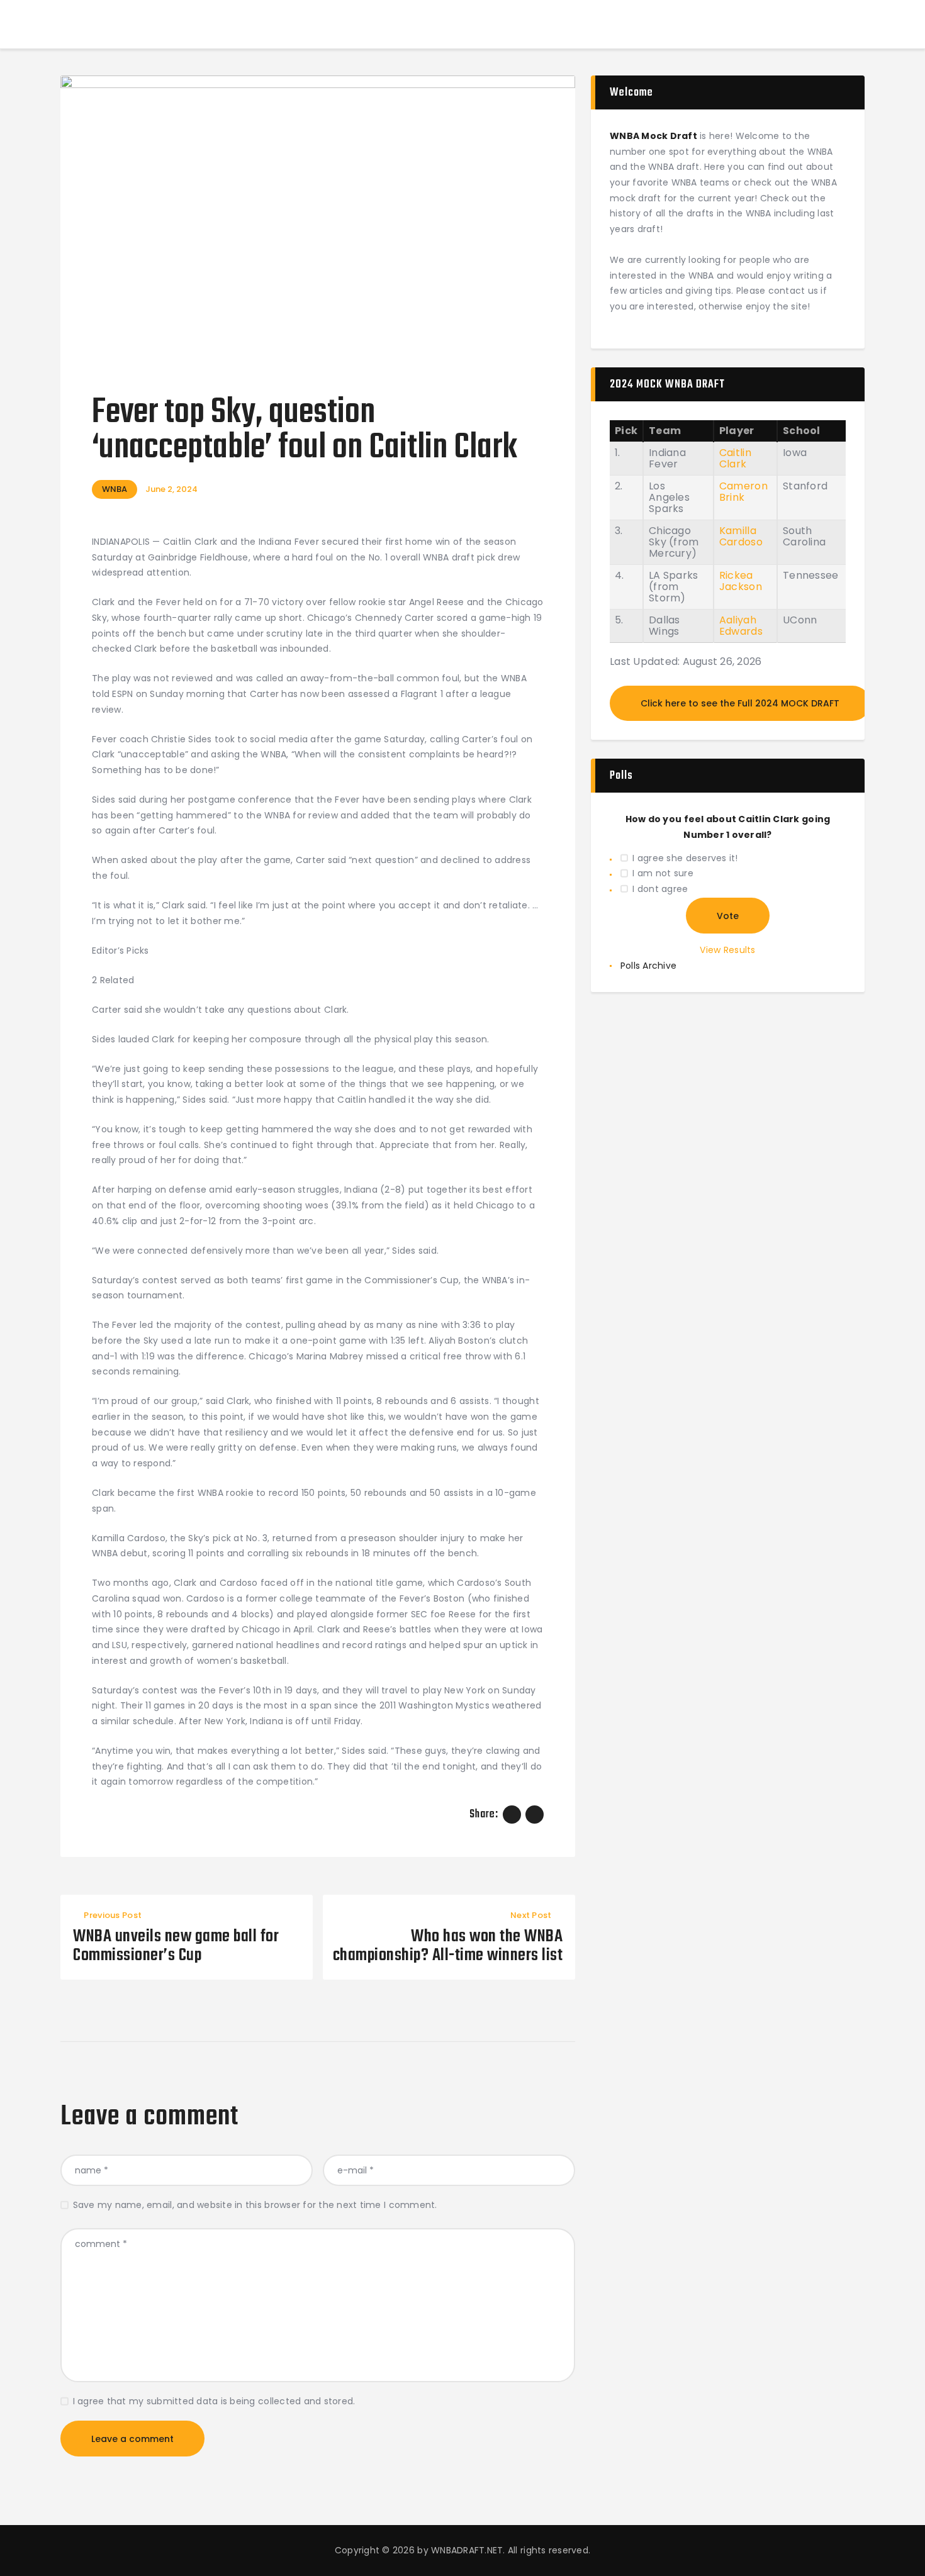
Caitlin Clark (735, 458)
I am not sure (663, 873)
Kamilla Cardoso (741, 536)
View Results (727, 950)
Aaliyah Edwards (741, 626)
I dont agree (660, 889)
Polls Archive (648, 966)
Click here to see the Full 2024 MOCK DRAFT (740, 703)
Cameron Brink (743, 492)
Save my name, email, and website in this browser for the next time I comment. (255, 2205)
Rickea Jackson (741, 581)
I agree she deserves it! (685, 858)
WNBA (115, 489)
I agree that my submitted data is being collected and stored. (214, 2401)
